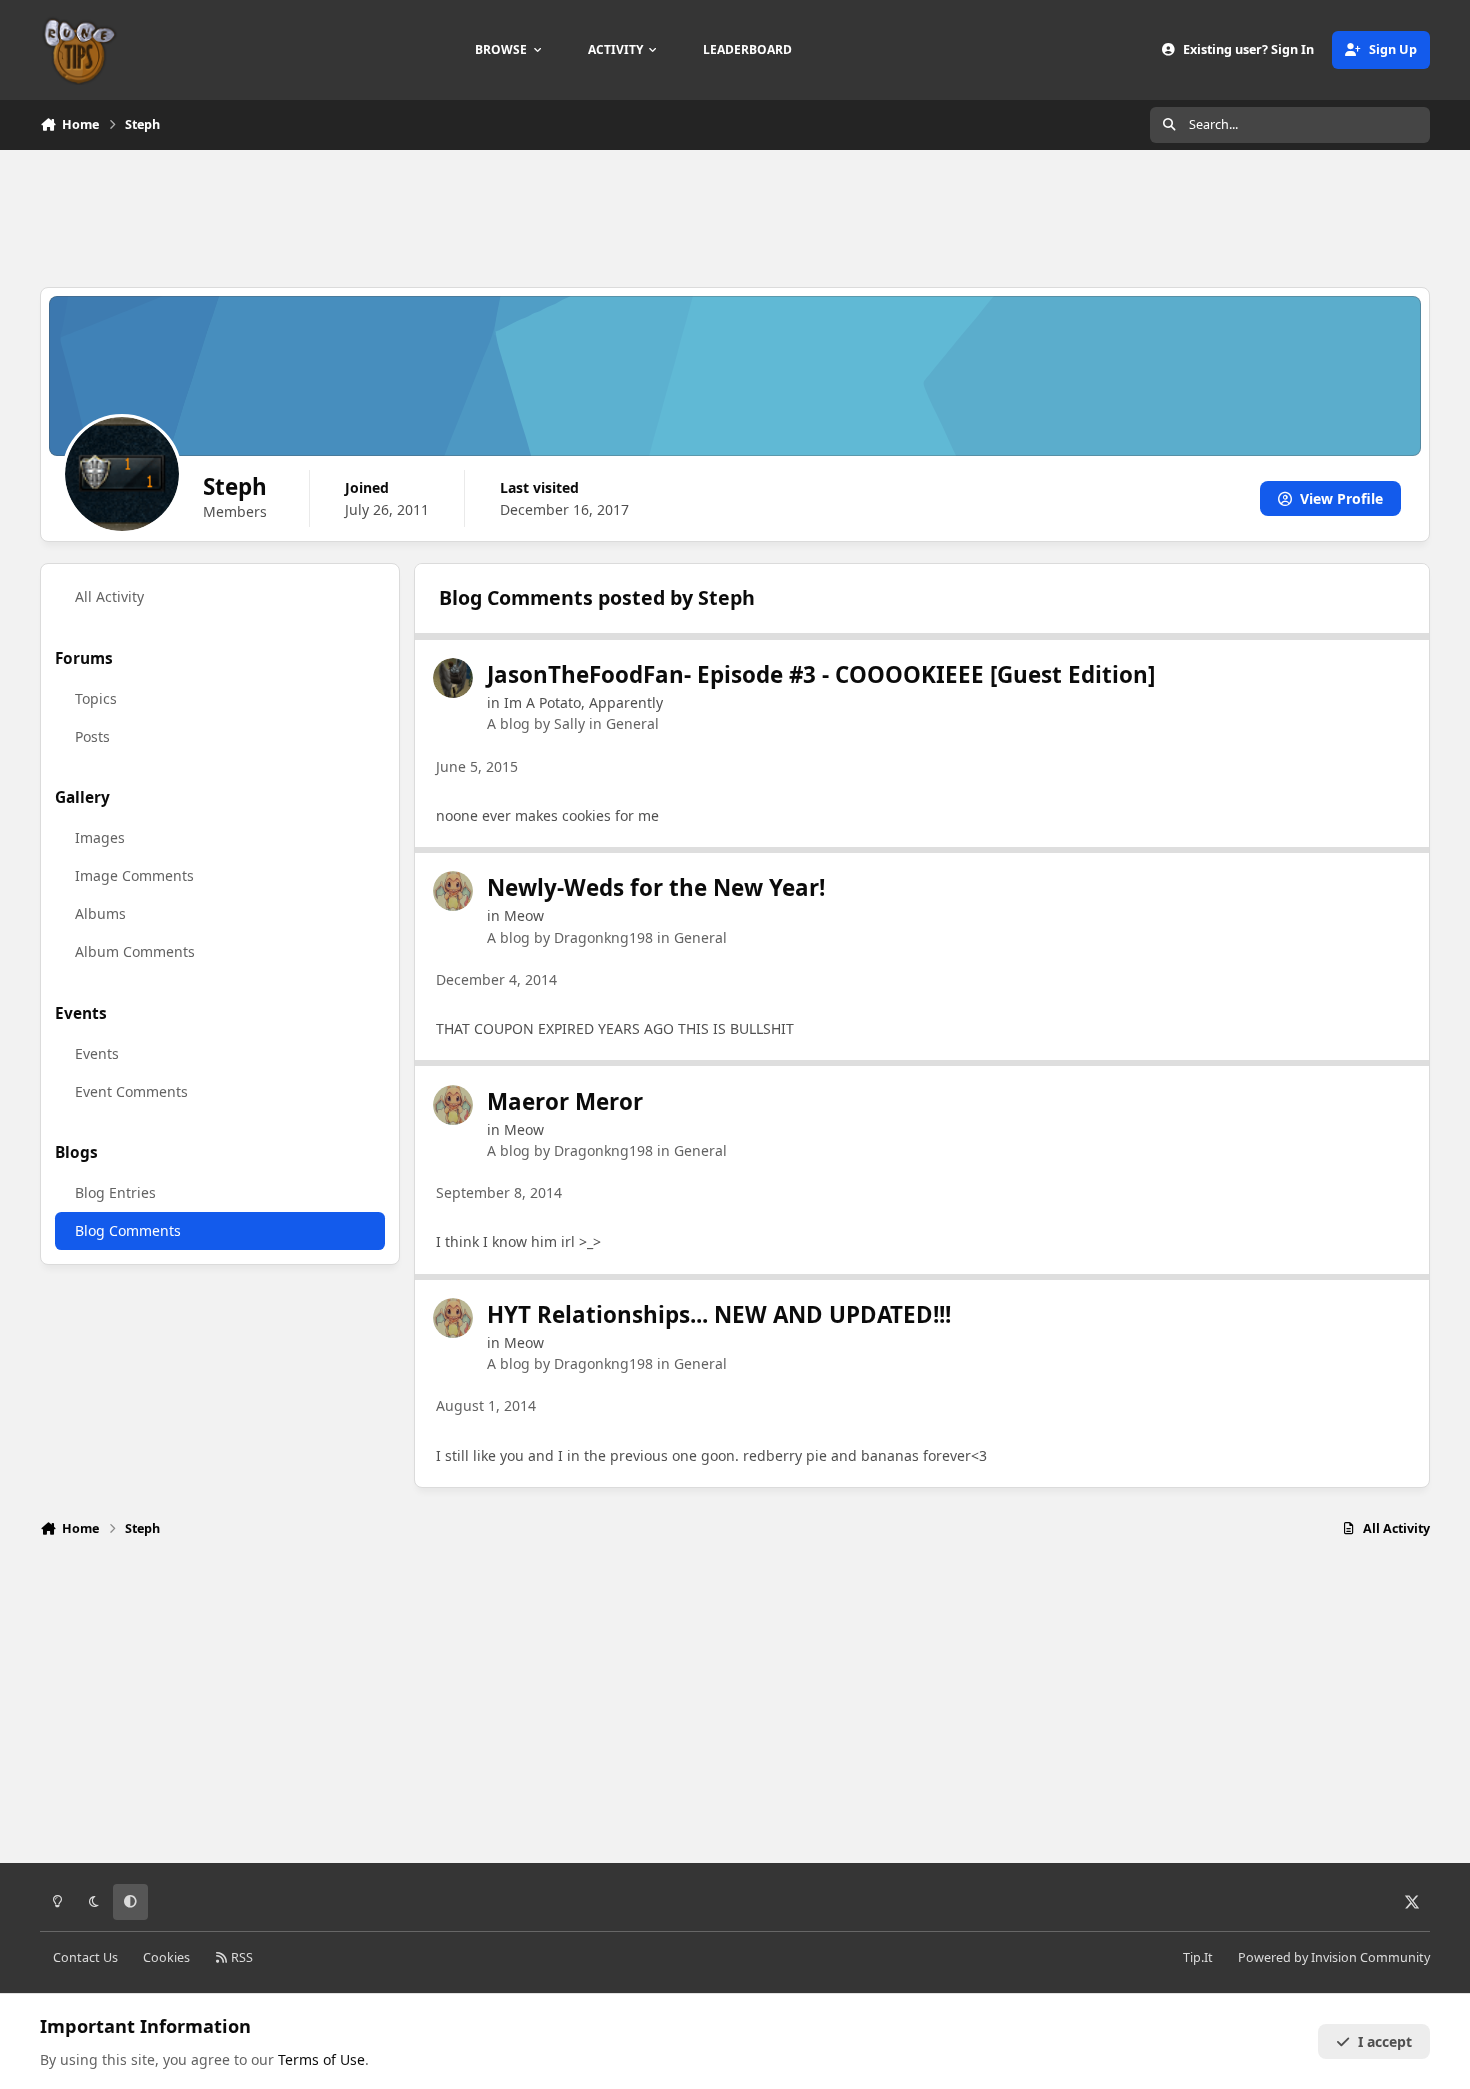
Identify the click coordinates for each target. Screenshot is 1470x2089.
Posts (92, 736)
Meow (524, 915)
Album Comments (135, 951)
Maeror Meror (565, 1101)
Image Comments (134, 875)
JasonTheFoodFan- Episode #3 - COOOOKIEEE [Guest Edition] (821, 674)
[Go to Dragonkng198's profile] (453, 891)
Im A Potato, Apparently (583, 702)
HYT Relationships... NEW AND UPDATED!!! (719, 1314)
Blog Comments (128, 1230)
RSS (240, 1957)
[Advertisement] (735, 216)
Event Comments (131, 1091)
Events (97, 1053)
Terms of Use (321, 2059)
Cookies (166, 1957)
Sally (569, 723)
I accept (1385, 2041)
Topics (96, 698)
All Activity (109, 596)
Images (100, 837)
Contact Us (85, 1957)
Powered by (1334, 1957)
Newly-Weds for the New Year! (656, 887)
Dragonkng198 (603, 937)
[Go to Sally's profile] (453, 678)
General (632, 723)
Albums (100, 913)
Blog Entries (115, 1192)
